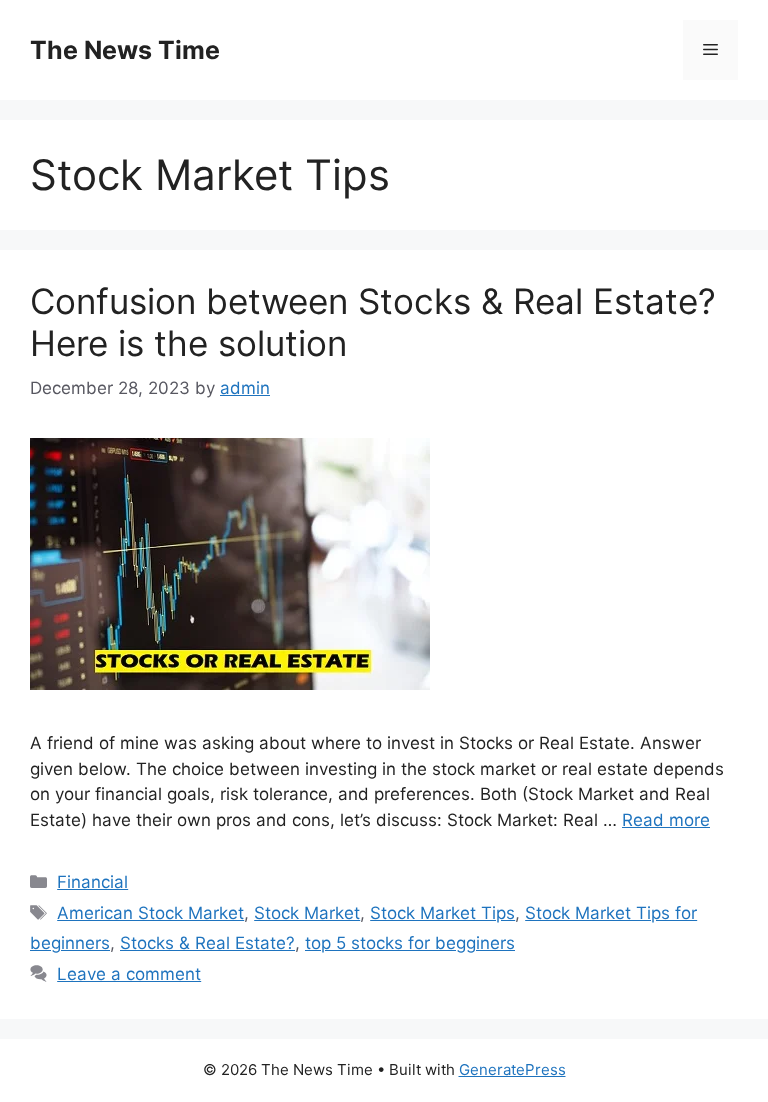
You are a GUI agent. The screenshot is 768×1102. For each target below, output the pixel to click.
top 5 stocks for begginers (410, 943)
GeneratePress (512, 1069)
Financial (92, 882)
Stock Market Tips (442, 913)
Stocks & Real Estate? (207, 943)
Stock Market (307, 913)
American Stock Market (150, 913)
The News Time (125, 50)
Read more (666, 820)
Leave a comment (129, 974)
